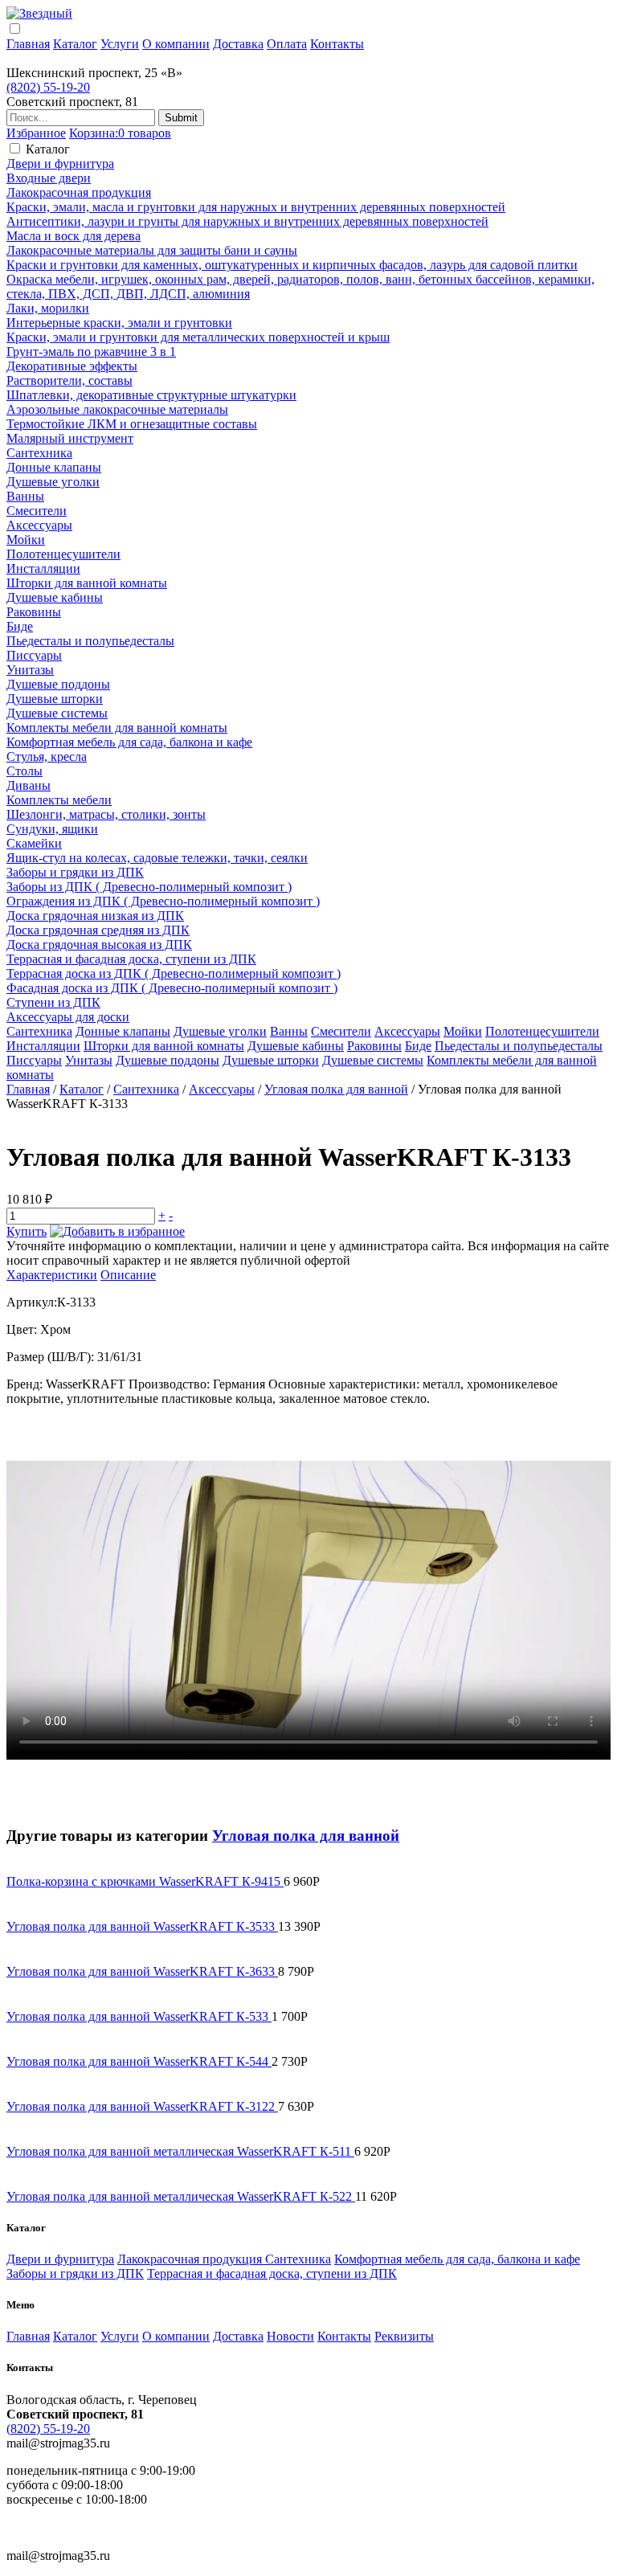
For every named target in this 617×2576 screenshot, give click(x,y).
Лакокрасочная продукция (79, 192)
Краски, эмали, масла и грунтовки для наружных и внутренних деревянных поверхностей (256, 207)
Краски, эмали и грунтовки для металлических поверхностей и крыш (198, 337)
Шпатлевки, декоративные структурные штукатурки (151, 395)
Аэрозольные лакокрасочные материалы (117, 409)
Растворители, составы (69, 380)
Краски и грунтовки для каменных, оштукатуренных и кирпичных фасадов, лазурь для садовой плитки (292, 265)
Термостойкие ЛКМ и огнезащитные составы (132, 424)
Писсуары (34, 655)
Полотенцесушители (63, 554)
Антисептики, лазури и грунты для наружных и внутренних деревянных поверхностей (247, 221)
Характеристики (52, 1275)
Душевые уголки (53, 482)
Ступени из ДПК (53, 1002)
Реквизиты (404, 2336)
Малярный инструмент (70, 438)
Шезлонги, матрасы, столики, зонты (106, 814)
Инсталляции (43, 568)
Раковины (34, 612)
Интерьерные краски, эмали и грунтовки (119, 323)
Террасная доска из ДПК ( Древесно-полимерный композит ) (174, 973)
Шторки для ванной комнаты (87, 583)
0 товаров (120, 133)
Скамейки (34, 843)
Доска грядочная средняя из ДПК (98, 930)
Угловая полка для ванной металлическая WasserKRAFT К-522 (181, 2196)
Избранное (36, 133)
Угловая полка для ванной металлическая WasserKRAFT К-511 (180, 2151)
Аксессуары (39, 525)
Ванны (25, 496)
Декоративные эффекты (72, 366)
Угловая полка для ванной (336, 1089)
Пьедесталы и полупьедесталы (90, 641)
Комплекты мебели (59, 800)
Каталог (75, 44)
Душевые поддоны (58, 684)
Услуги (120, 44)
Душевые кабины (55, 597)
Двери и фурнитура (60, 164)
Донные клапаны (54, 467)
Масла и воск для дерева (74, 236)
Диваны (29, 785)
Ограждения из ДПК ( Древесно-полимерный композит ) (163, 901)
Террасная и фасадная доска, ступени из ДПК (131, 959)
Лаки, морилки (48, 308)
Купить (27, 1231)
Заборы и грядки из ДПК (75, 872)
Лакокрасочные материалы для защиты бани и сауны (152, 250)
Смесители (37, 511)
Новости (290, 2336)
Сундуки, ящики (52, 829)
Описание (128, 1275)
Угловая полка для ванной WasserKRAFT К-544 (139, 2061)
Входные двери (49, 178)
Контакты (337, 44)
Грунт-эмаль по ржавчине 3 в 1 (91, 352)
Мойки (26, 540)
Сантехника (39, 453)
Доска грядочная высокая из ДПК (99, 945)
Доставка (238, 44)
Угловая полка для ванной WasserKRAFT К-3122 (142, 2106)
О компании (176, 44)
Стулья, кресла (47, 756)
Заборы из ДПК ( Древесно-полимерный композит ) (149, 887)
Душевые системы (57, 713)
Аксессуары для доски (68, 1017)
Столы (25, 771)
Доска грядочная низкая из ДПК (95, 916)
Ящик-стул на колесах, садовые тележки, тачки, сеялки (157, 858)
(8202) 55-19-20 (48, 87)
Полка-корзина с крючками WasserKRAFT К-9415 (145, 1881)
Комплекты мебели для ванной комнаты (117, 728)
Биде (20, 626)
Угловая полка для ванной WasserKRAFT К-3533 (142, 1926)
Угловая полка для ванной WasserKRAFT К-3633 (142, 1971)
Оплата (287, 44)
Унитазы (30, 670)
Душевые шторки (55, 699)
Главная (28, 44)
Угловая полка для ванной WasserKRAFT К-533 (139, 2016)
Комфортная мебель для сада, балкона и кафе (129, 742)
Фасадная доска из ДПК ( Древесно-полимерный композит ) (172, 988)
